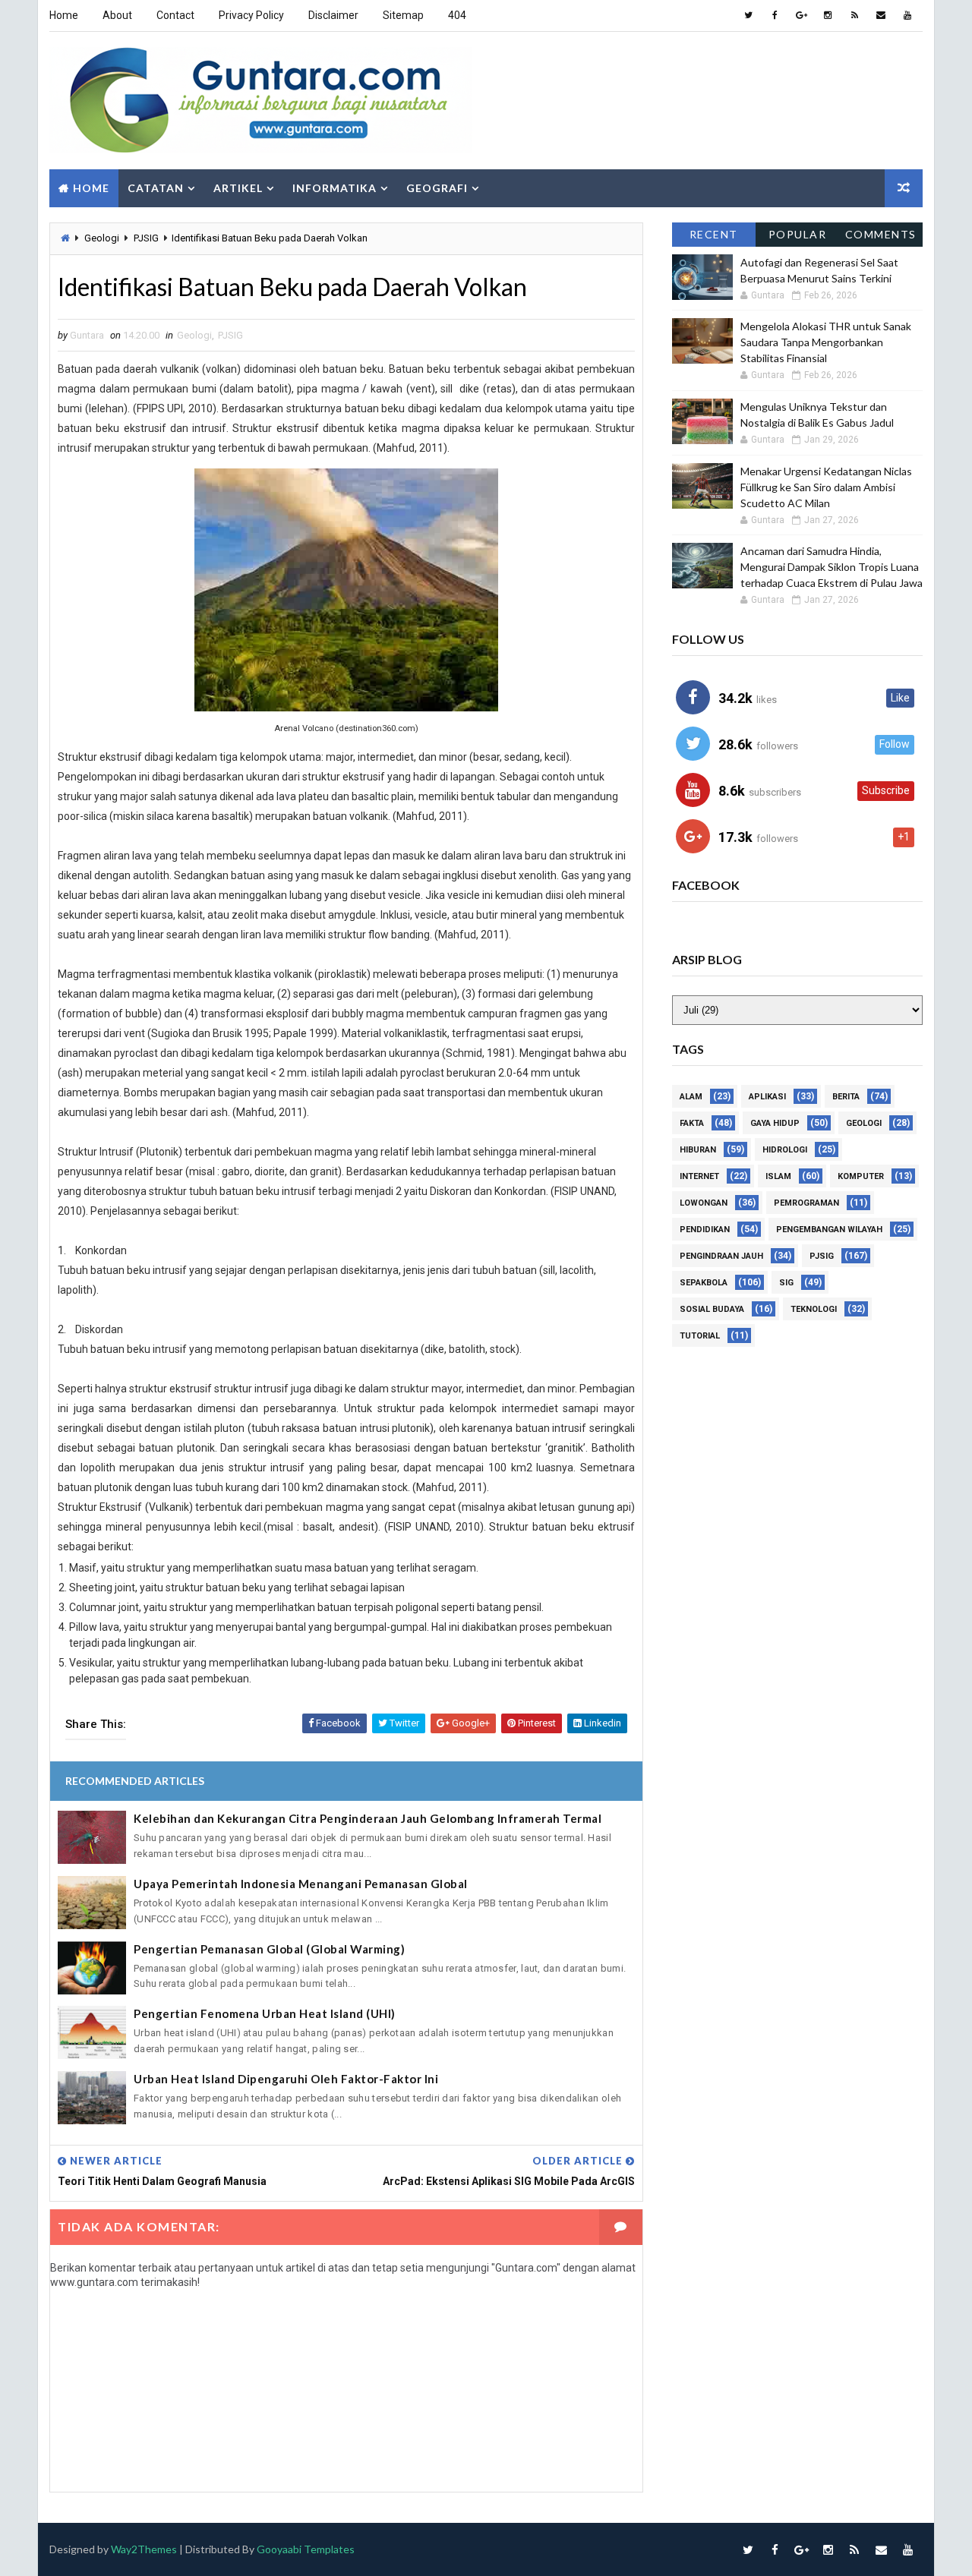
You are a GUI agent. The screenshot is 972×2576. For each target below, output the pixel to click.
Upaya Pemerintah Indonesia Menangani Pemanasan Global (301, 1884)
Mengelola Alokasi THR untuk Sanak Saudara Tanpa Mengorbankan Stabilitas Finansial (826, 342)
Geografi (437, 188)
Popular (798, 234)
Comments (881, 234)
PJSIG (146, 238)
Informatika (335, 188)
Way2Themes (144, 2549)
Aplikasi (767, 1097)
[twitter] (748, 15)
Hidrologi (785, 1150)
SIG (786, 1283)
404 (457, 15)
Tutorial (700, 1336)
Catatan (156, 188)
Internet (699, 1176)
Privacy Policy (251, 15)
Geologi (102, 238)
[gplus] (801, 15)
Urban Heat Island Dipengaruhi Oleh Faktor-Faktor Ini (286, 2079)
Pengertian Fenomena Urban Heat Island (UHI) (265, 2013)
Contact (175, 15)
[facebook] (775, 15)
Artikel (238, 188)
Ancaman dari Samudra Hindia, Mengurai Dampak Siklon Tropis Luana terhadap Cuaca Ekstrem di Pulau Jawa (832, 567)
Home (64, 15)
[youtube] (907, 15)
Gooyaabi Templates (306, 2549)
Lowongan (704, 1203)
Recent (714, 234)
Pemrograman (806, 1203)
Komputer (861, 1176)
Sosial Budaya (712, 1309)
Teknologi (814, 1309)
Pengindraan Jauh (721, 1256)
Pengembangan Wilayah (829, 1230)
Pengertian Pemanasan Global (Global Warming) (269, 1949)
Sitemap (403, 15)
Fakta (692, 1123)
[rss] (854, 15)
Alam (691, 1097)
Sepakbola (704, 1283)
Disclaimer (333, 15)
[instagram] (828, 15)
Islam (778, 1176)
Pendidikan (705, 1230)
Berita (846, 1097)
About (117, 15)
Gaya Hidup (775, 1123)
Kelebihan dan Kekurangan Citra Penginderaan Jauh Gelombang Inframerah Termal (368, 1818)
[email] (881, 15)
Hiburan (698, 1150)
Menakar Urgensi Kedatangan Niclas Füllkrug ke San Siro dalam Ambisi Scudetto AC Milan (826, 487)
